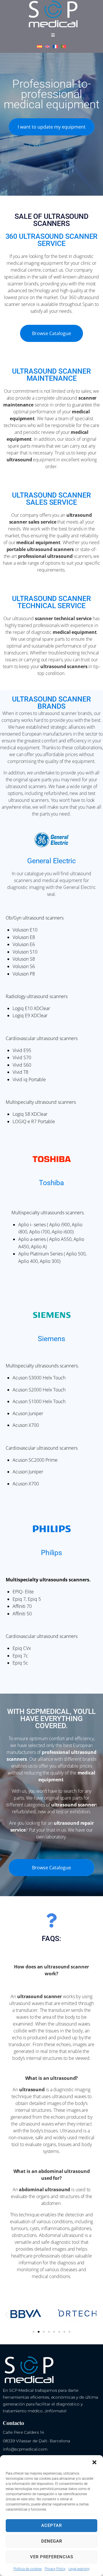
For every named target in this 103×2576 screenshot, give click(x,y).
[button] (94, 2462)
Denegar (52, 2541)
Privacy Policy (55, 2569)
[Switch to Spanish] (39, 47)
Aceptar (51, 2525)
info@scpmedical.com (25, 2449)
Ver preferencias (52, 2557)
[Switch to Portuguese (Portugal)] (64, 47)
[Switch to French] (56, 47)
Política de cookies (28, 2569)
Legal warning (79, 2569)
